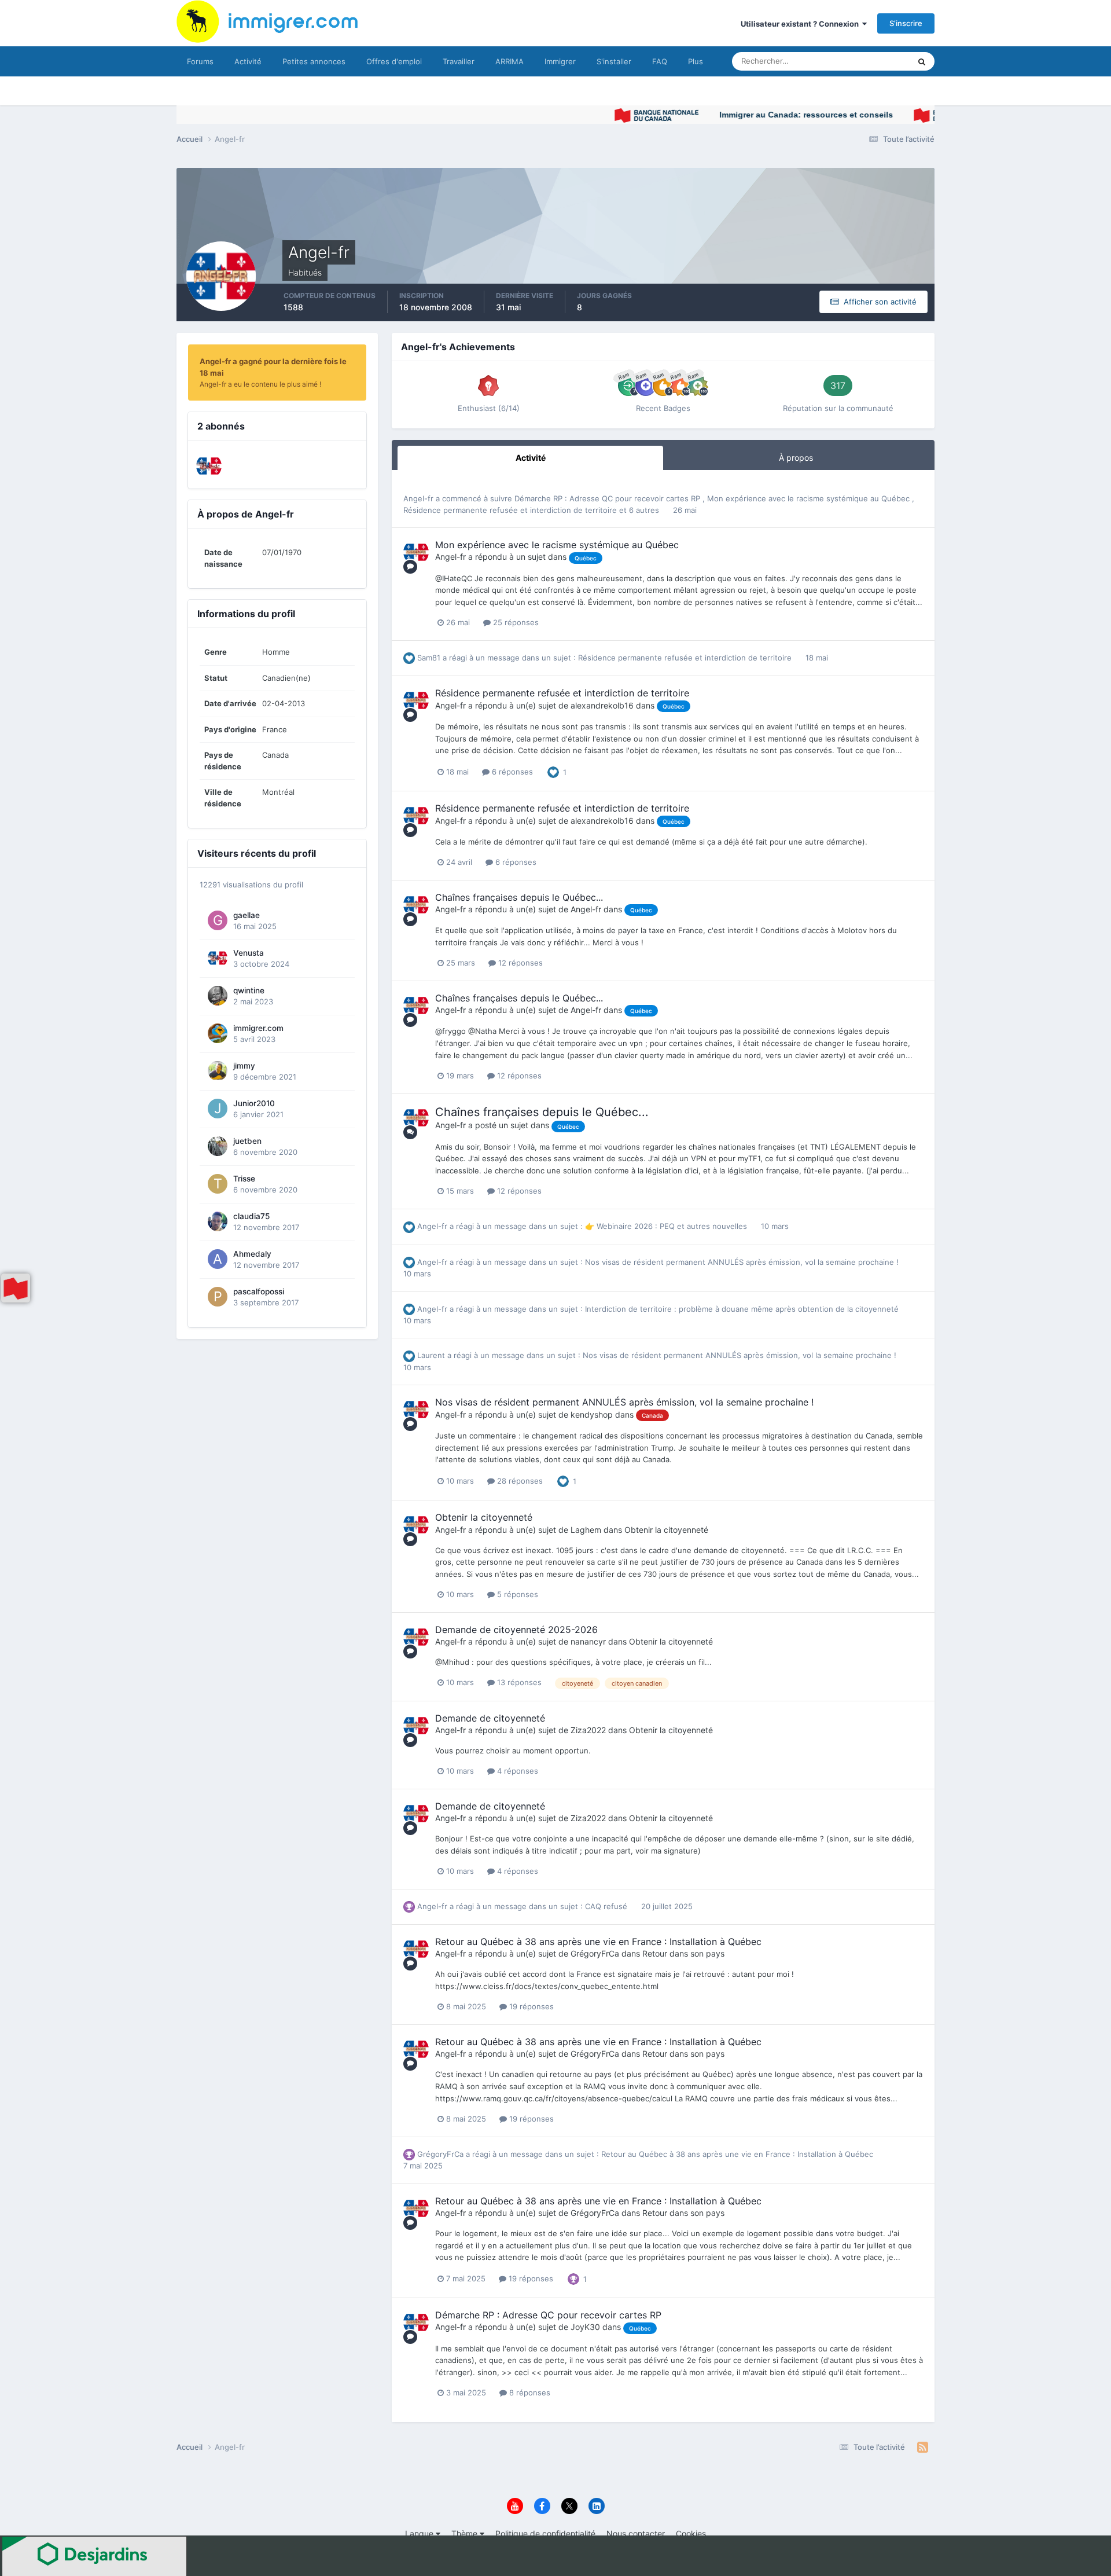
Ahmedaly (252, 1254)
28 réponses (519, 1481)
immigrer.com (258, 1028)
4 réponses (516, 1771)
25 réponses (515, 622)
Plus (696, 61)
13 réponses (518, 1682)
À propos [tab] (796, 458)
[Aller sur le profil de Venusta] (209, 466)
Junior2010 (254, 1103)
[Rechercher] (922, 61)
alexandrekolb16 (602, 705)
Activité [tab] (531, 458)
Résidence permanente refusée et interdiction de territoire (511, 510)
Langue (420, 2533)
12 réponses (519, 963)
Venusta (249, 953)
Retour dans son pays (683, 1953)
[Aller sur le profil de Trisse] (218, 1184)
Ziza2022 (588, 1730)
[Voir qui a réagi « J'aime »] (553, 772)
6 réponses (511, 772)
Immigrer (560, 61)
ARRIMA (509, 61)
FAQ (660, 61)
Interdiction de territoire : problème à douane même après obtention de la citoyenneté (742, 1309)
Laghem (586, 1530)
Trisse (244, 1179)
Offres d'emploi (394, 61)
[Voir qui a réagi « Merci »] (573, 2278)
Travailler (459, 61)
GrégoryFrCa (595, 1953)
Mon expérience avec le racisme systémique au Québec (810, 498)
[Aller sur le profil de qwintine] (218, 996)
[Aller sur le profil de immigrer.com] (218, 1033)
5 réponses (516, 1594)
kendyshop (592, 1414)
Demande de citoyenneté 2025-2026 (516, 1630)
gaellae (247, 915)
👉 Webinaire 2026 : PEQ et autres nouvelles (667, 1226)
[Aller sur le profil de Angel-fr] (416, 552)
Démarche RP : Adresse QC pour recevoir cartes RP (608, 498)
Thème (466, 2533)
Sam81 (429, 658)
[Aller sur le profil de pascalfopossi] (218, 1297)
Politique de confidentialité (545, 2533)
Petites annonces (314, 61)
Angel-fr (418, 498)
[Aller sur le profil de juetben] (218, 1146)
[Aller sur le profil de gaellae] (218, 920)
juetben (247, 1141)
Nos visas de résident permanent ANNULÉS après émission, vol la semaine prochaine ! (742, 1262)
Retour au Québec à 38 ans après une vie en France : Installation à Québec (598, 1942)
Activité (248, 61)
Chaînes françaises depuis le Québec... (519, 897)
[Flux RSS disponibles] (923, 2447)
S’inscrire (906, 23)
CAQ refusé (607, 1906)
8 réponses (529, 2392)
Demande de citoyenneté (490, 1718)
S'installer (614, 61)
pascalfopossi (259, 1291)
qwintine (249, 990)
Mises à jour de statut (859, 61)
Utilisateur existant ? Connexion (801, 24)
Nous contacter (636, 2533)
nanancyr (588, 1641)
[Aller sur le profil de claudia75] (218, 1221)
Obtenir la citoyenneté (484, 1517)
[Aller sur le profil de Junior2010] (218, 1109)
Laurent (431, 1355)
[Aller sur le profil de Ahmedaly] (218, 1259)
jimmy (244, 1066)
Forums (200, 61)
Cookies (691, 2533)
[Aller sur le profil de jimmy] (218, 1071)
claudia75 (251, 1216)
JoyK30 (585, 2327)
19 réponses (530, 2006)
